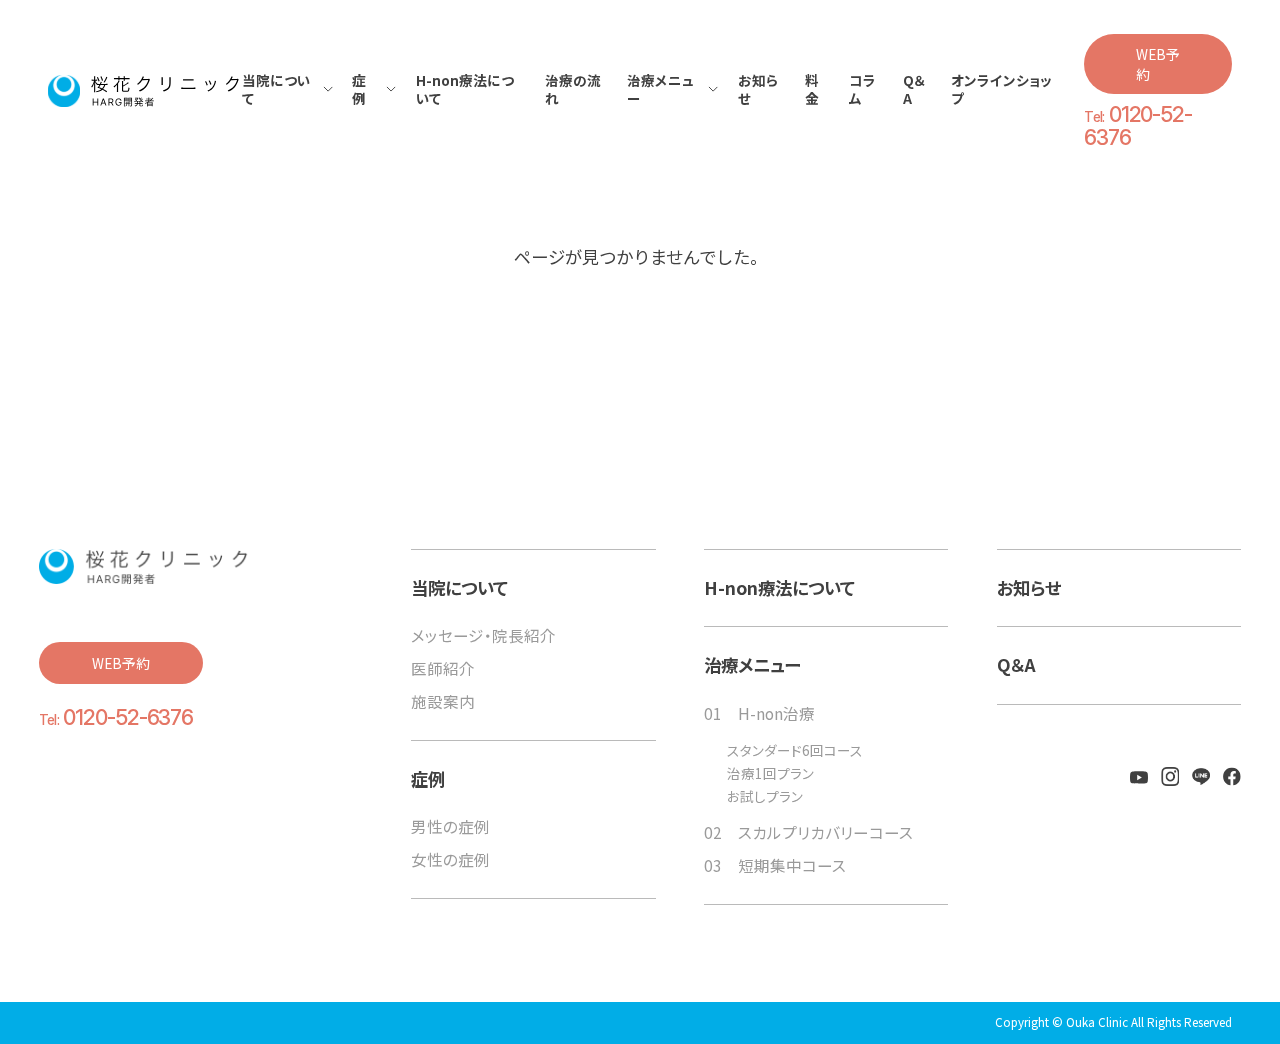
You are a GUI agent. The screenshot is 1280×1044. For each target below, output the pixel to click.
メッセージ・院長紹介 (483, 635)
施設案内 (443, 701)
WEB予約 (1158, 64)
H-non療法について (779, 588)
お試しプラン (765, 797)
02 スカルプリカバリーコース (808, 832)
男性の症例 (450, 826)
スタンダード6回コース (795, 751)
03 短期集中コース (775, 865)
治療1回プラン (770, 774)
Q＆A (1016, 665)
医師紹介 (443, 668)
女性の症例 (450, 859)
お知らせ (1029, 588)
